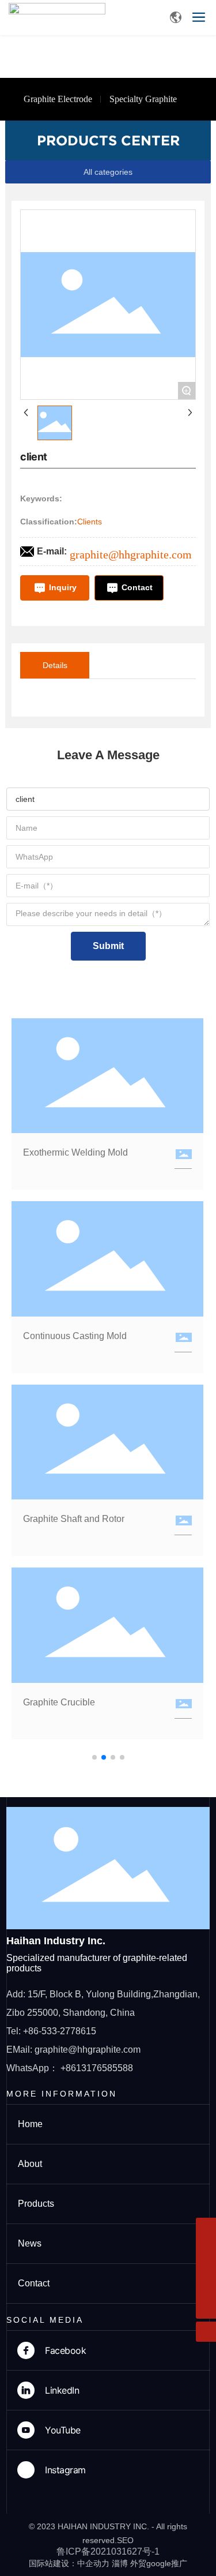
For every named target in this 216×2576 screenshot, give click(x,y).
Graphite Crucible (59, 1702)
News (30, 2243)
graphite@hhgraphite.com (131, 554)
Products (36, 2204)
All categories (108, 172)
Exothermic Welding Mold (75, 1152)
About (30, 2164)
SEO (125, 2540)
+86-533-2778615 (60, 2031)
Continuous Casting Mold (75, 1336)
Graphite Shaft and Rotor (74, 1519)
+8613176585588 (97, 2068)
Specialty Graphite (143, 99)
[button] (94, 1757)
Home (30, 2124)
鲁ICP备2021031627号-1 (108, 2551)
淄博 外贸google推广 (149, 2563)
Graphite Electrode (58, 99)
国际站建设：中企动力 (69, 2563)
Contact (34, 2283)
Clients (90, 522)
